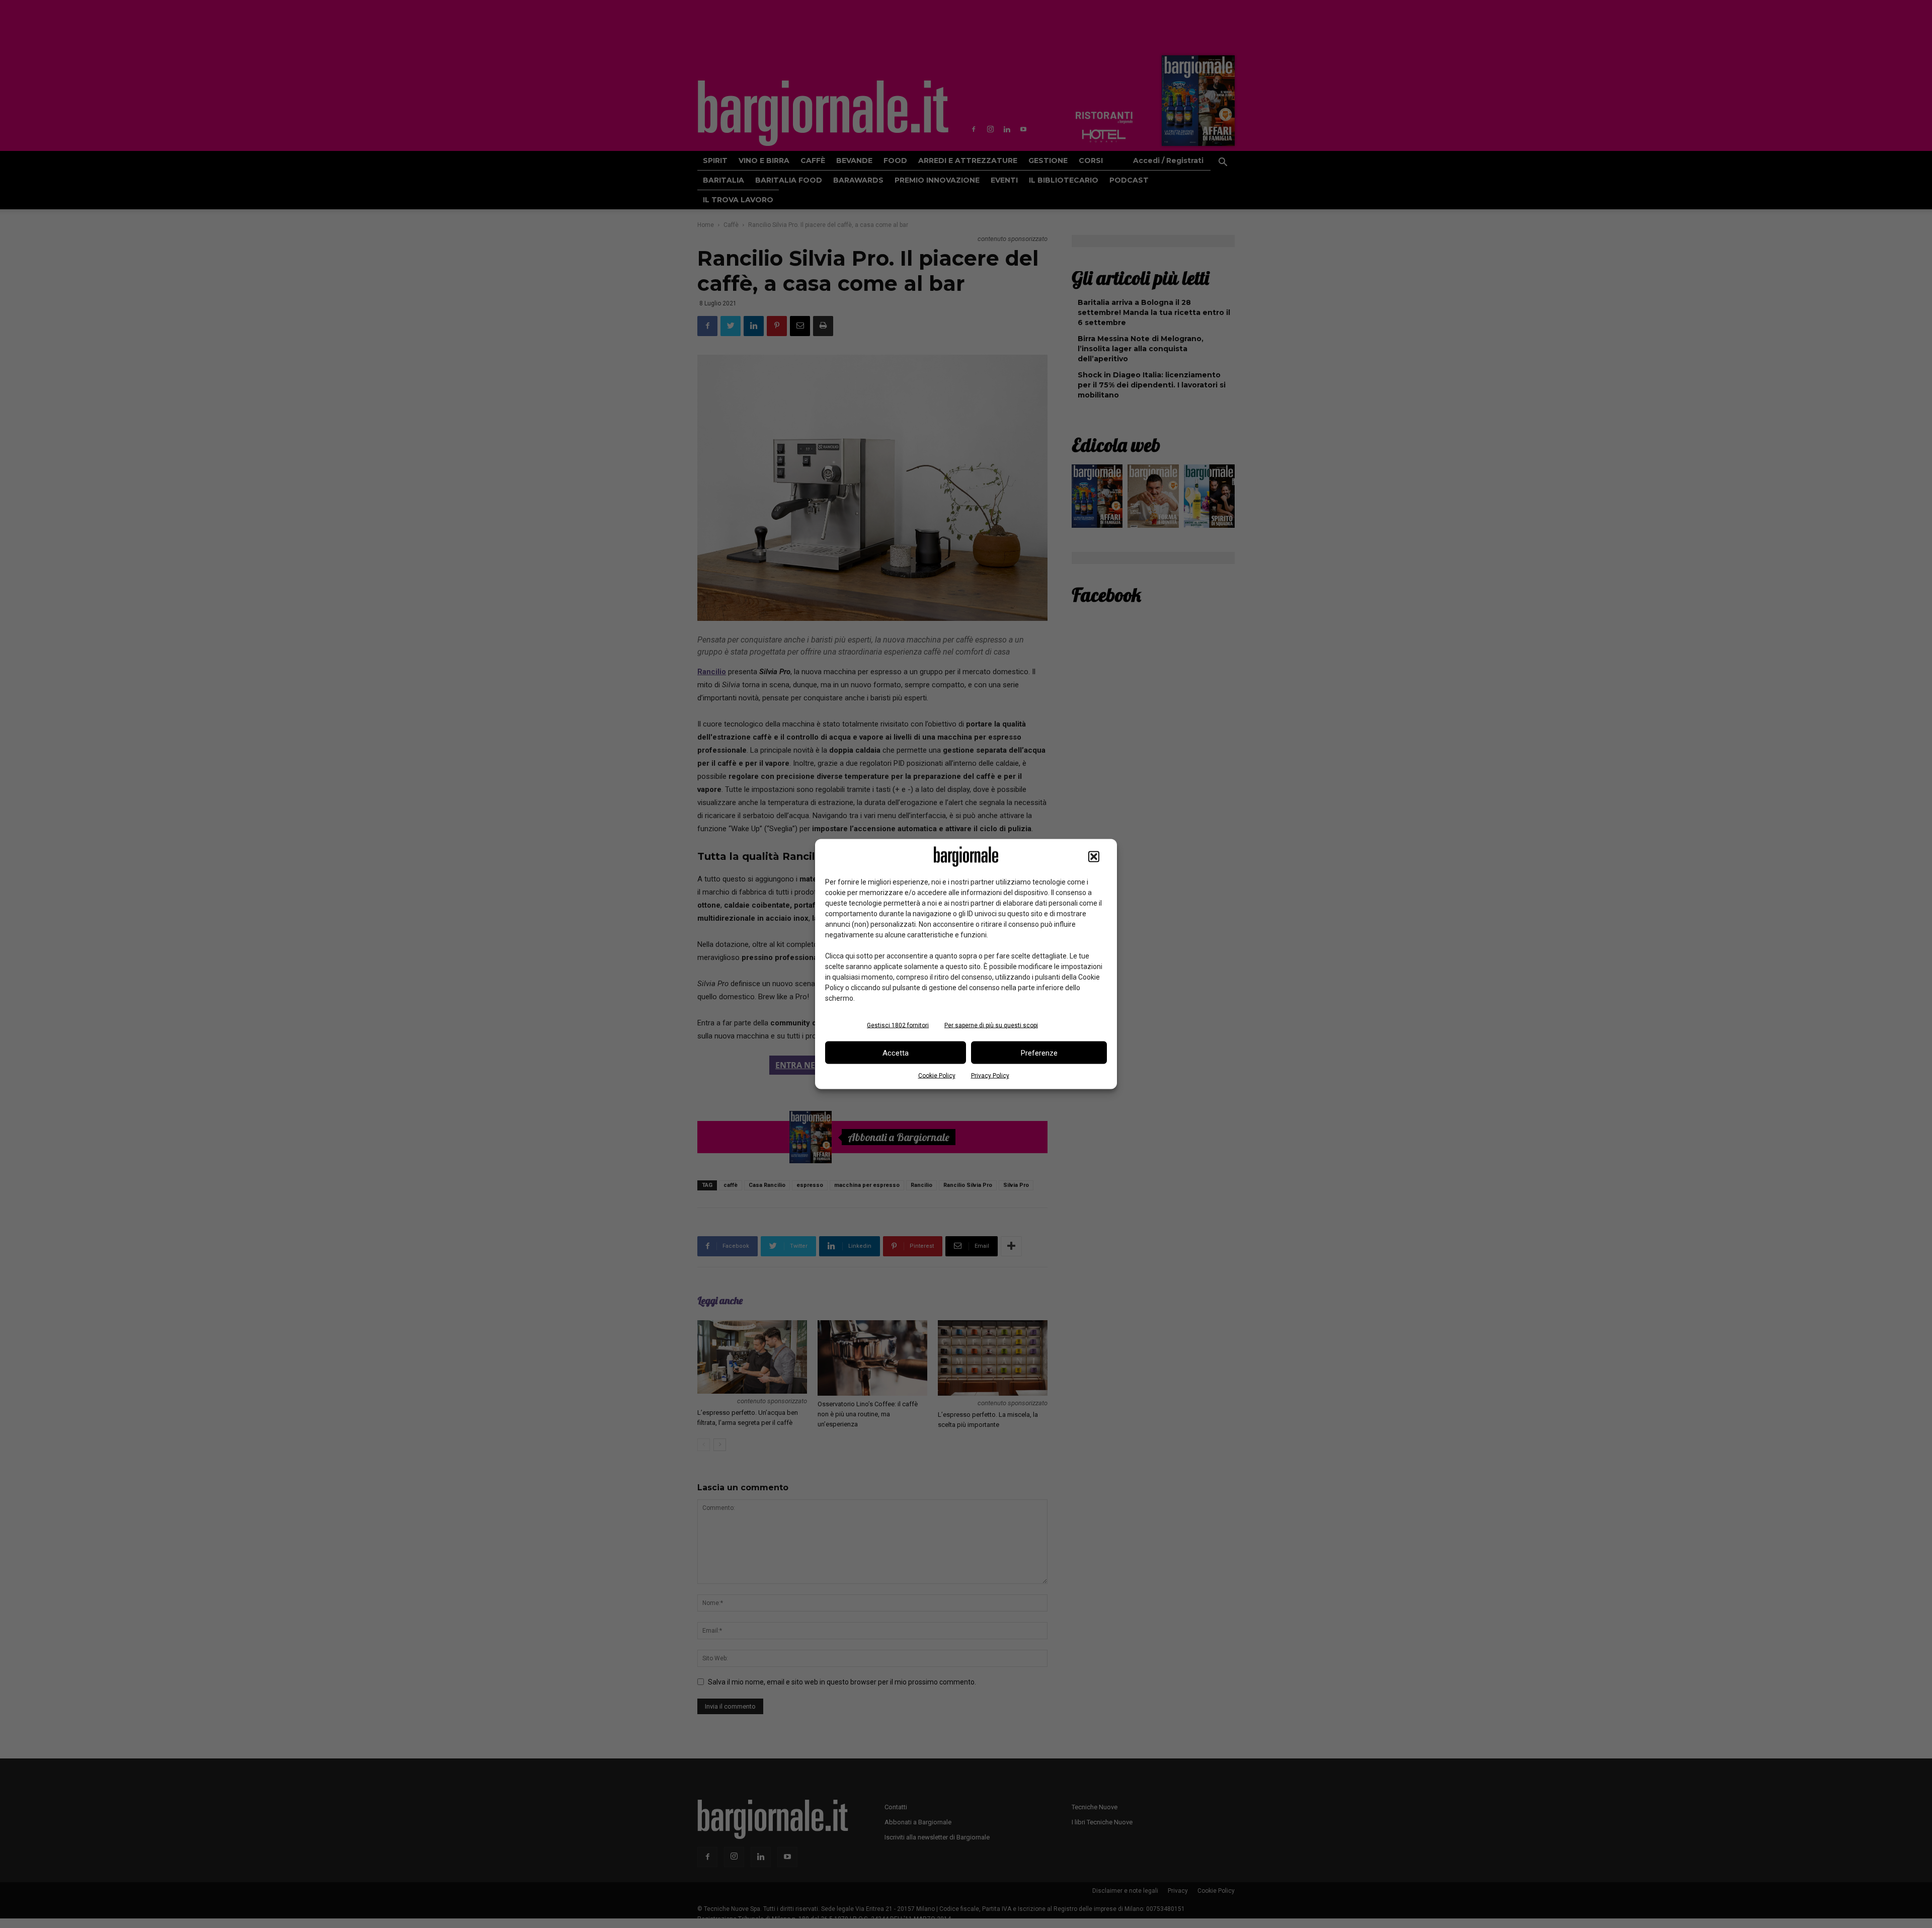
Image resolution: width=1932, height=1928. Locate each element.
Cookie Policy (937, 1076)
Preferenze (1039, 1053)
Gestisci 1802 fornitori (898, 1025)
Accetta (896, 1053)
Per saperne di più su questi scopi (991, 1025)
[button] (1094, 857)
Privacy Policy (990, 1076)
